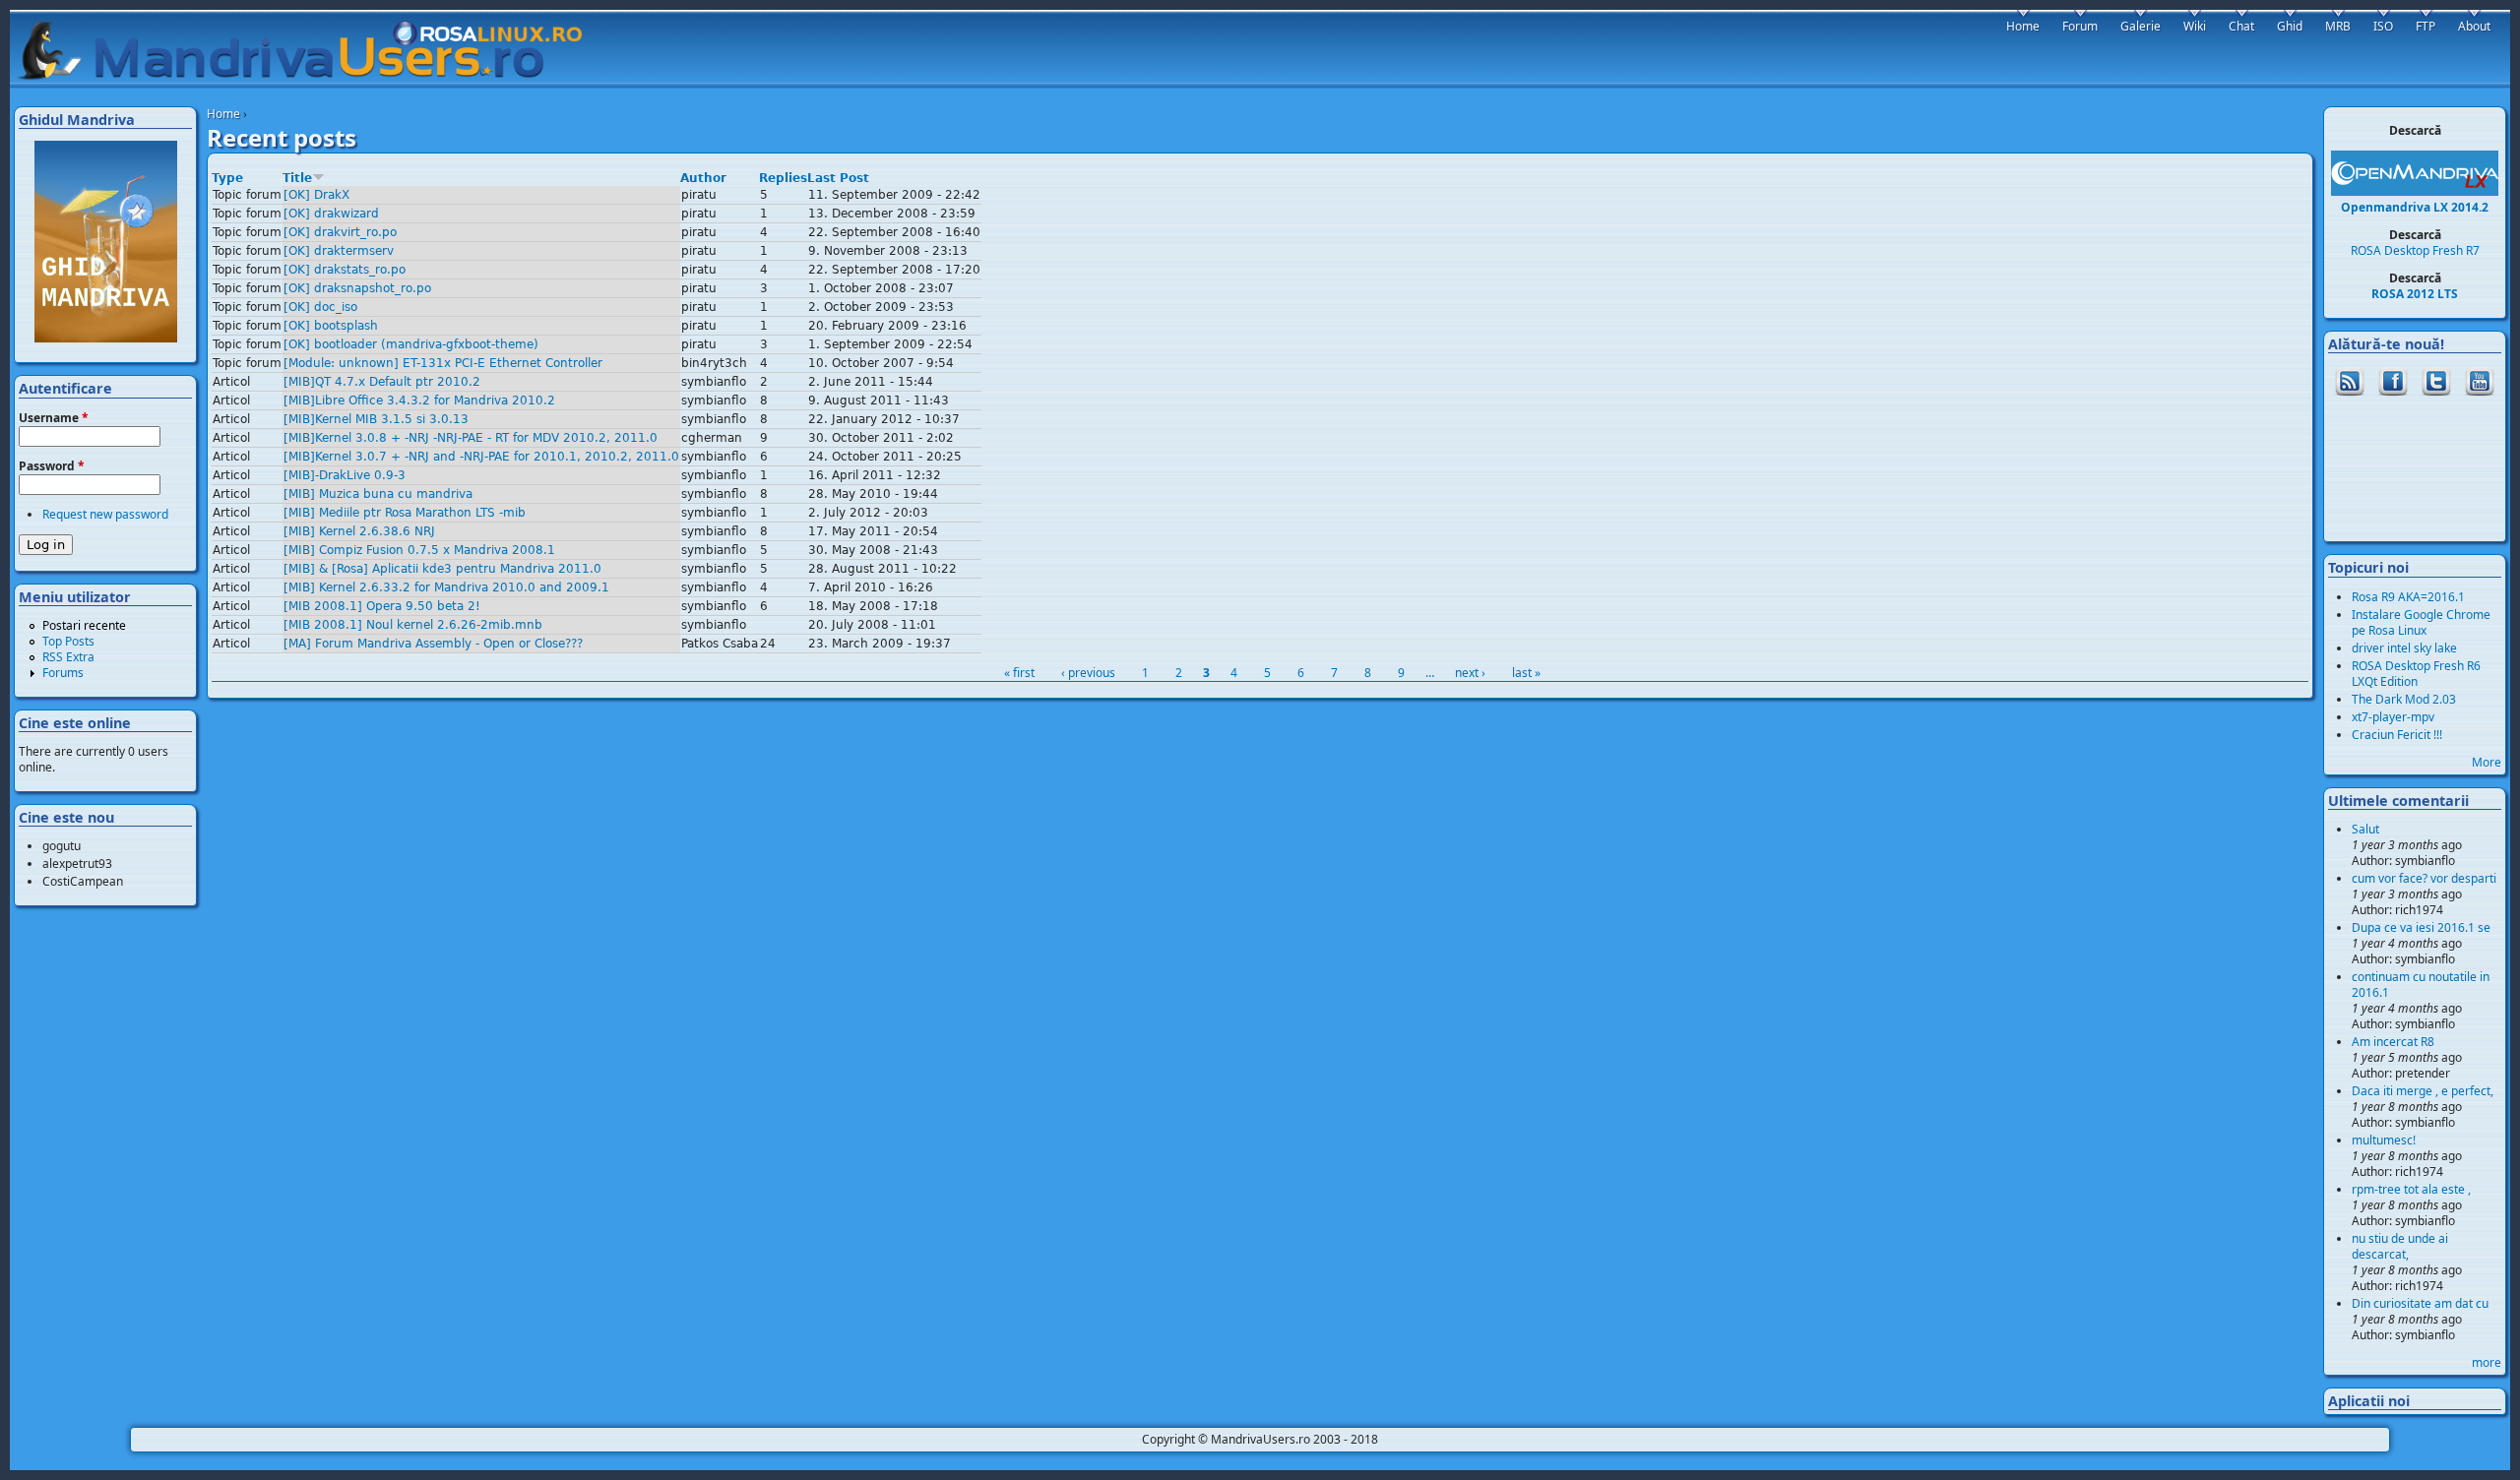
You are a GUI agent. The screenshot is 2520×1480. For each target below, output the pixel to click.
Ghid (2290, 26)
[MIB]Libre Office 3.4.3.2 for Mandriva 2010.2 (419, 401)
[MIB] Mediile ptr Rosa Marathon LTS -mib (405, 513)
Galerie (2141, 26)
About (2474, 26)
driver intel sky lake (2404, 648)
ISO (2383, 26)
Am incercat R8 (2393, 1042)
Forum (2080, 26)
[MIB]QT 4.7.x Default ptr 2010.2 (382, 382)
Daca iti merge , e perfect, (2423, 1091)
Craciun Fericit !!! (2397, 735)
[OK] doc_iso (320, 307)
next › (1470, 673)
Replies (783, 178)
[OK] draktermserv (339, 251)
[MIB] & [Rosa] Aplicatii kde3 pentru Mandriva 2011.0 (442, 569)
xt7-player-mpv (2393, 717)
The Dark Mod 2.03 (2404, 699)
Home (223, 114)
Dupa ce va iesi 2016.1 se (2421, 927)
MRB (2338, 26)
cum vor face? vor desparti (2424, 878)
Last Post (838, 178)
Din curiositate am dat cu (2420, 1303)
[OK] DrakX (316, 195)
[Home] (309, 50)
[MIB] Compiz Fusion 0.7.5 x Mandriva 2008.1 (419, 550)
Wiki (2195, 26)
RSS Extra (68, 657)
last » (1526, 673)
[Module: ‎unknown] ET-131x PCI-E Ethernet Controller (443, 363)
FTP (2425, 26)
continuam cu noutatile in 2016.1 (2421, 985)
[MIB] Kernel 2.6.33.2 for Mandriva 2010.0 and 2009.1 (446, 587)
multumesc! (2384, 1140)
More (2487, 762)
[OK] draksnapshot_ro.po (357, 288)
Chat (2241, 26)
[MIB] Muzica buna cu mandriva (378, 494)
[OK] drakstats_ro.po (345, 270)
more (2487, 1362)
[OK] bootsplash (331, 326)
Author (703, 178)
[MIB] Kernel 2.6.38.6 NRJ (359, 531)
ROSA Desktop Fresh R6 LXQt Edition (2416, 674)
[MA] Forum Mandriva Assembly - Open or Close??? (433, 644)
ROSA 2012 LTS (2415, 294)
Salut (2365, 829)
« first (1019, 673)
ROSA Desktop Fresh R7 (2415, 250)
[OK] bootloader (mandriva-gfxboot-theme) (411, 344)
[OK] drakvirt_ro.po (340, 232)
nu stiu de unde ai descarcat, (2400, 1246)
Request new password (105, 514)
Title (297, 178)
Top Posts (68, 641)
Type (227, 178)
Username (54, 418)
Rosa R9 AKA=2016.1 (2408, 597)
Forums (63, 673)
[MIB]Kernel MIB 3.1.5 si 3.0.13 (376, 419)
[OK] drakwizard (331, 214)
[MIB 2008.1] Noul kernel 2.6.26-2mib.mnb (413, 625)
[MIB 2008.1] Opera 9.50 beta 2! (382, 606)
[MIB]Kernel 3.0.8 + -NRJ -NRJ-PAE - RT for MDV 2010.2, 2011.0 (471, 438)
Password (52, 466)
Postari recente (84, 625)
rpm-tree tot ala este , (2411, 1189)
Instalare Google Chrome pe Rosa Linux (2421, 622)
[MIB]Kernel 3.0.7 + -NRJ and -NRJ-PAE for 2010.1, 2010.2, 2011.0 (481, 457)
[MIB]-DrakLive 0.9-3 (345, 475)
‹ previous (1088, 673)
